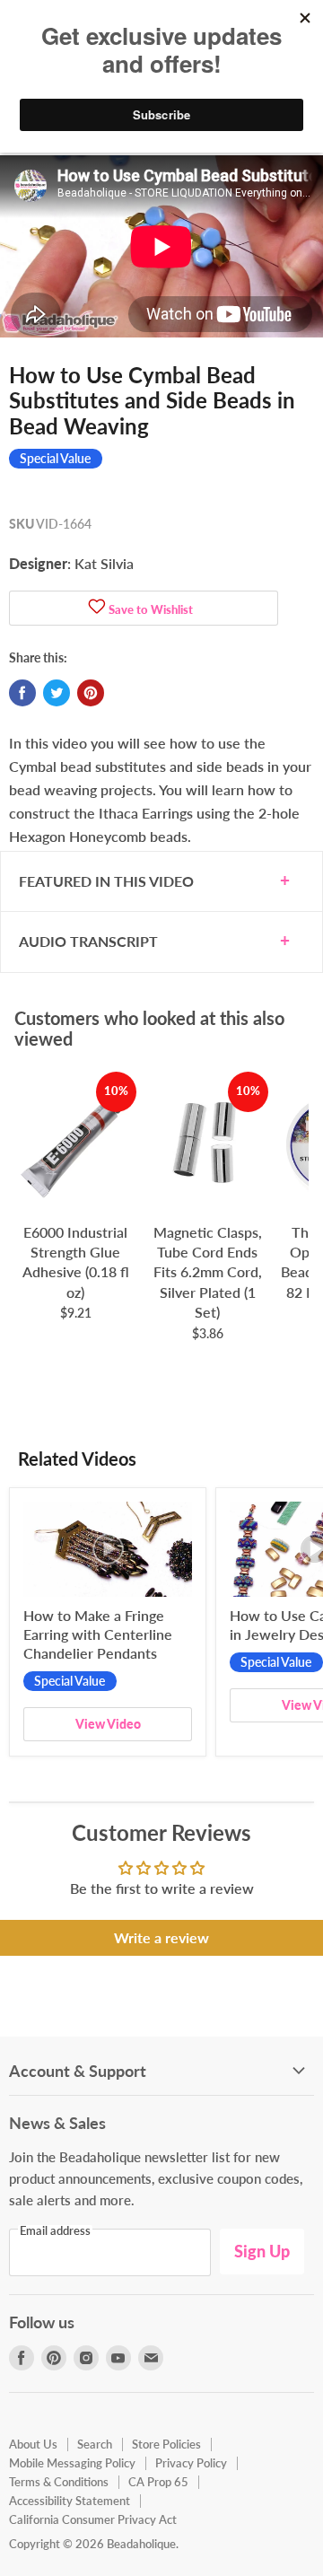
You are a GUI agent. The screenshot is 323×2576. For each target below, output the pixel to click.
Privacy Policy (191, 2463)
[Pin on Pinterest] (91, 693)
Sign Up (262, 2251)
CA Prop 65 (158, 2482)
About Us (33, 2444)
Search (95, 2444)
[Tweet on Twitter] (57, 693)
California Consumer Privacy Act (93, 2519)
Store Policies (166, 2444)
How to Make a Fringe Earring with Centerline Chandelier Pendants (98, 1634)
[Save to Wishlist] (97, 608)
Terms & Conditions (59, 2482)
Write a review (161, 1937)
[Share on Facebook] (22, 693)
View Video (108, 1724)
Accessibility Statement (70, 2501)
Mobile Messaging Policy (72, 2463)
